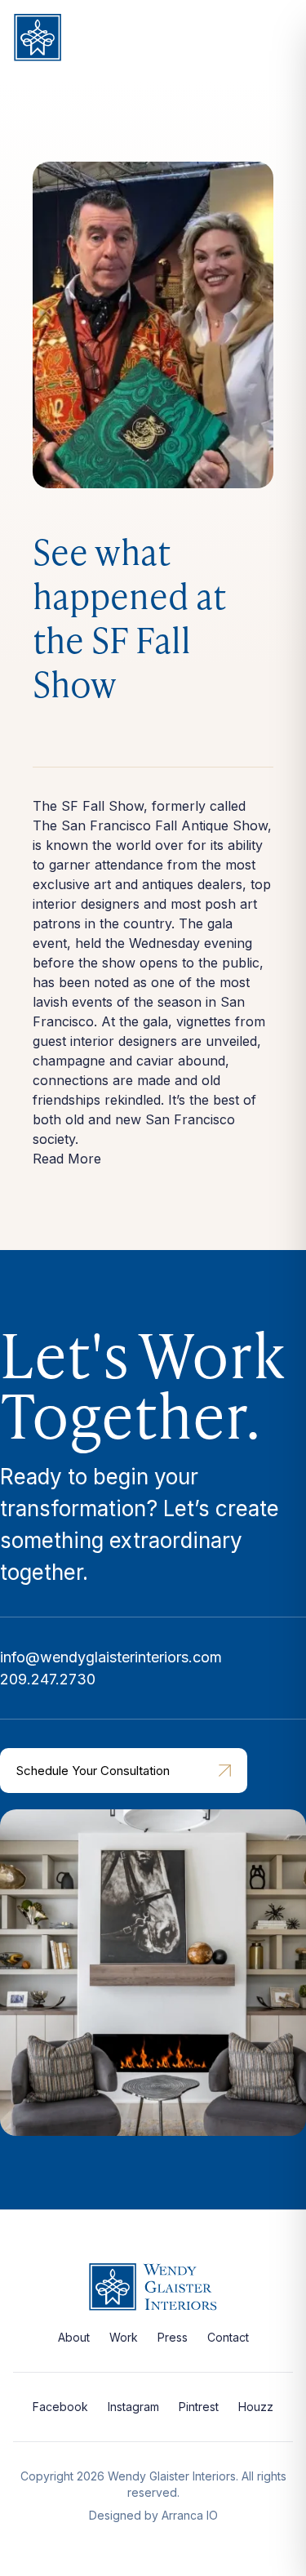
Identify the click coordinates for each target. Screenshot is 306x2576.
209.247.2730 (48, 1679)
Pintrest (199, 2407)
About (74, 2337)
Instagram (133, 2407)
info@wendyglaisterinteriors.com (111, 1657)
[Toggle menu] (277, 40)
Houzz (256, 2407)
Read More (67, 1159)
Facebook (60, 2407)
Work (124, 2337)
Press (173, 2337)
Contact (228, 2337)
